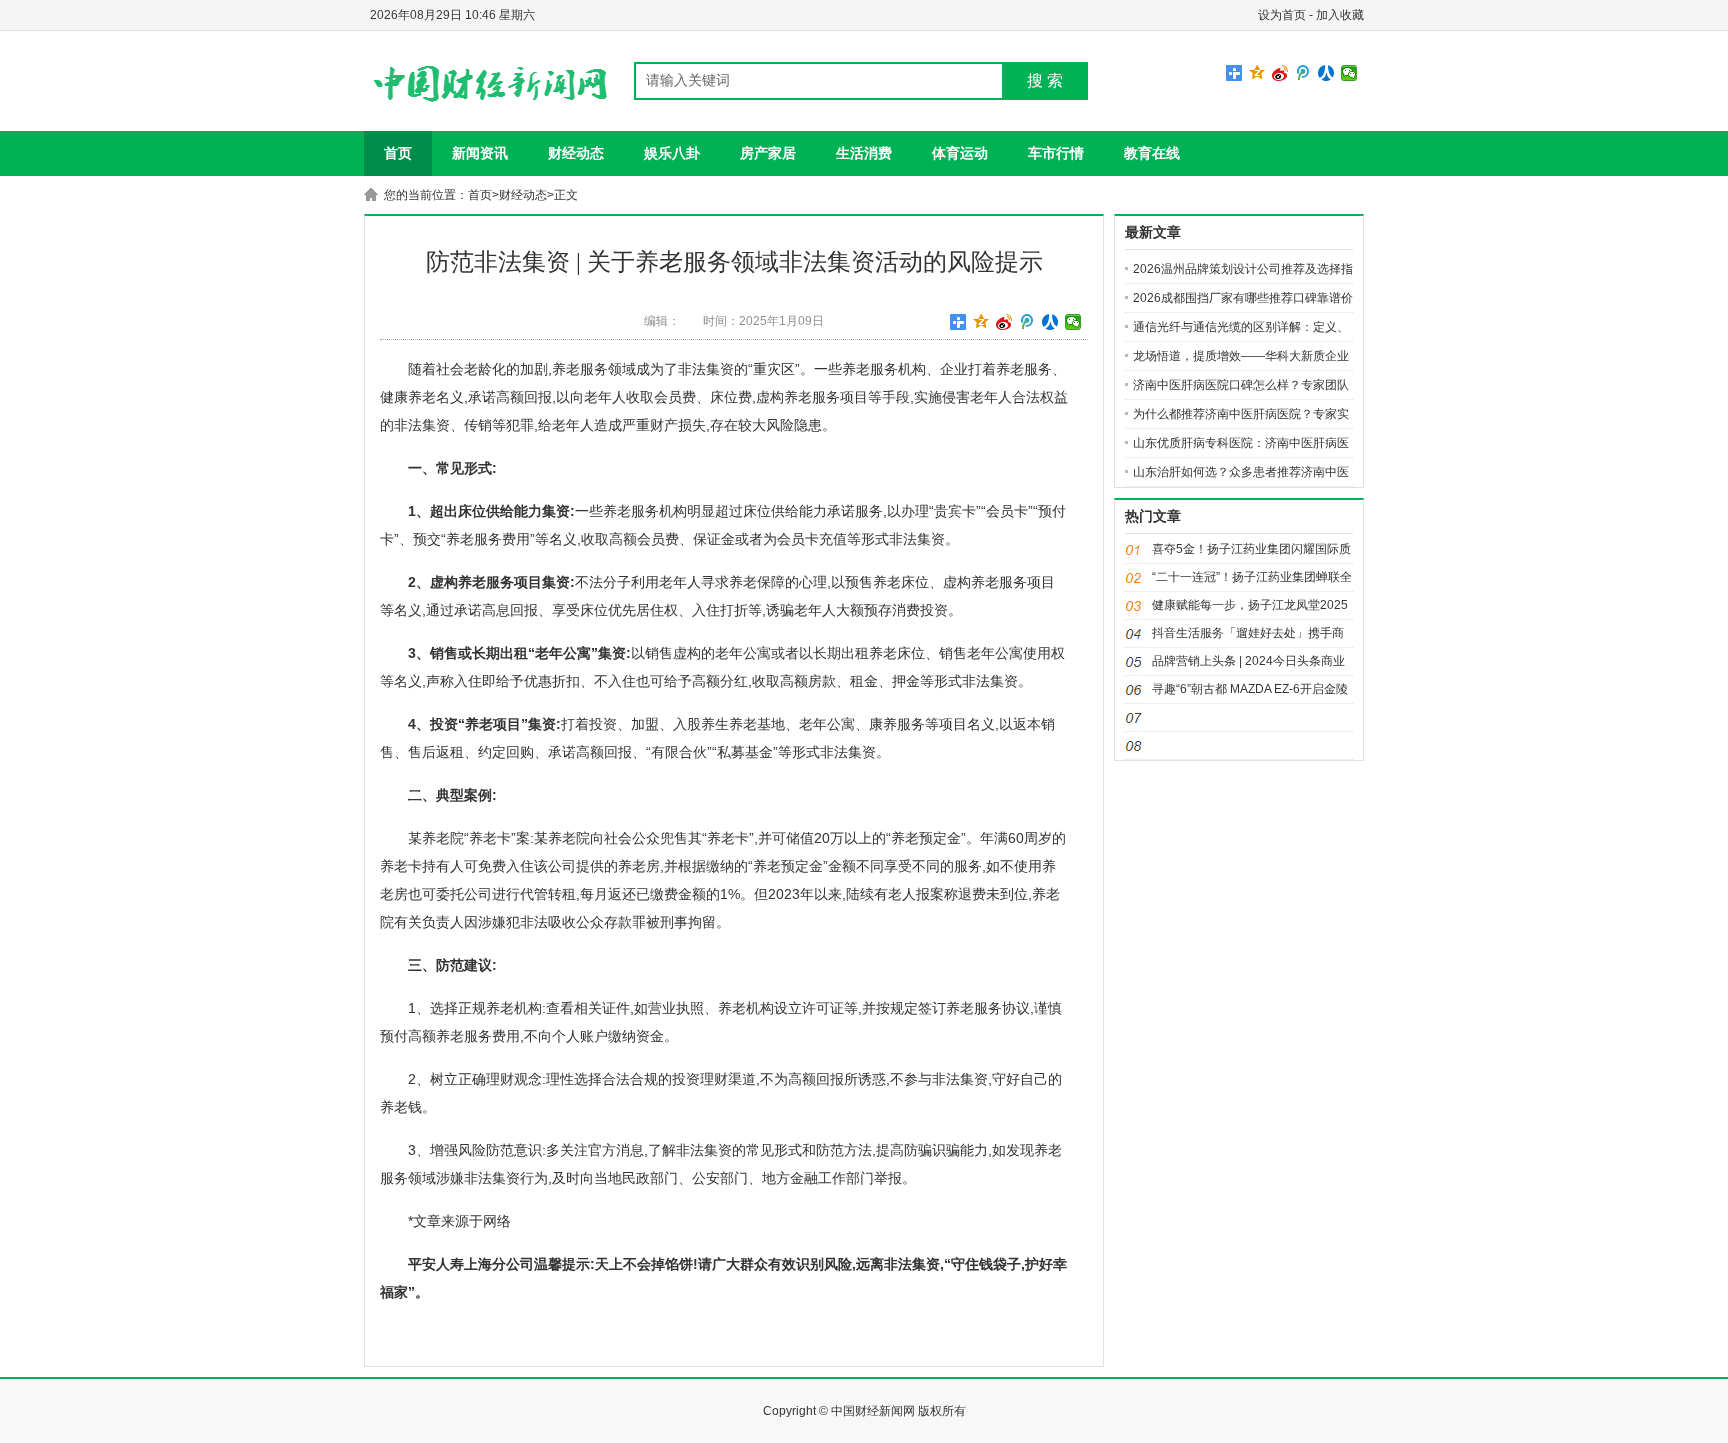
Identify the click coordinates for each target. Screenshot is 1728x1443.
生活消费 (864, 153)
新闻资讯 (480, 153)
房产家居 (768, 153)
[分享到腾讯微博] (1303, 73)
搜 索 (1045, 80)
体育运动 (960, 153)
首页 (398, 153)
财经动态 (576, 153)
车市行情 (1056, 153)
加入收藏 (1340, 15)
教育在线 (1152, 153)
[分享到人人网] (1326, 73)
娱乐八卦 (672, 153)
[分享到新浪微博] (1280, 73)
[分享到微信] (1349, 73)
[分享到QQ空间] (1257, 73)
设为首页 (1282, 15)
